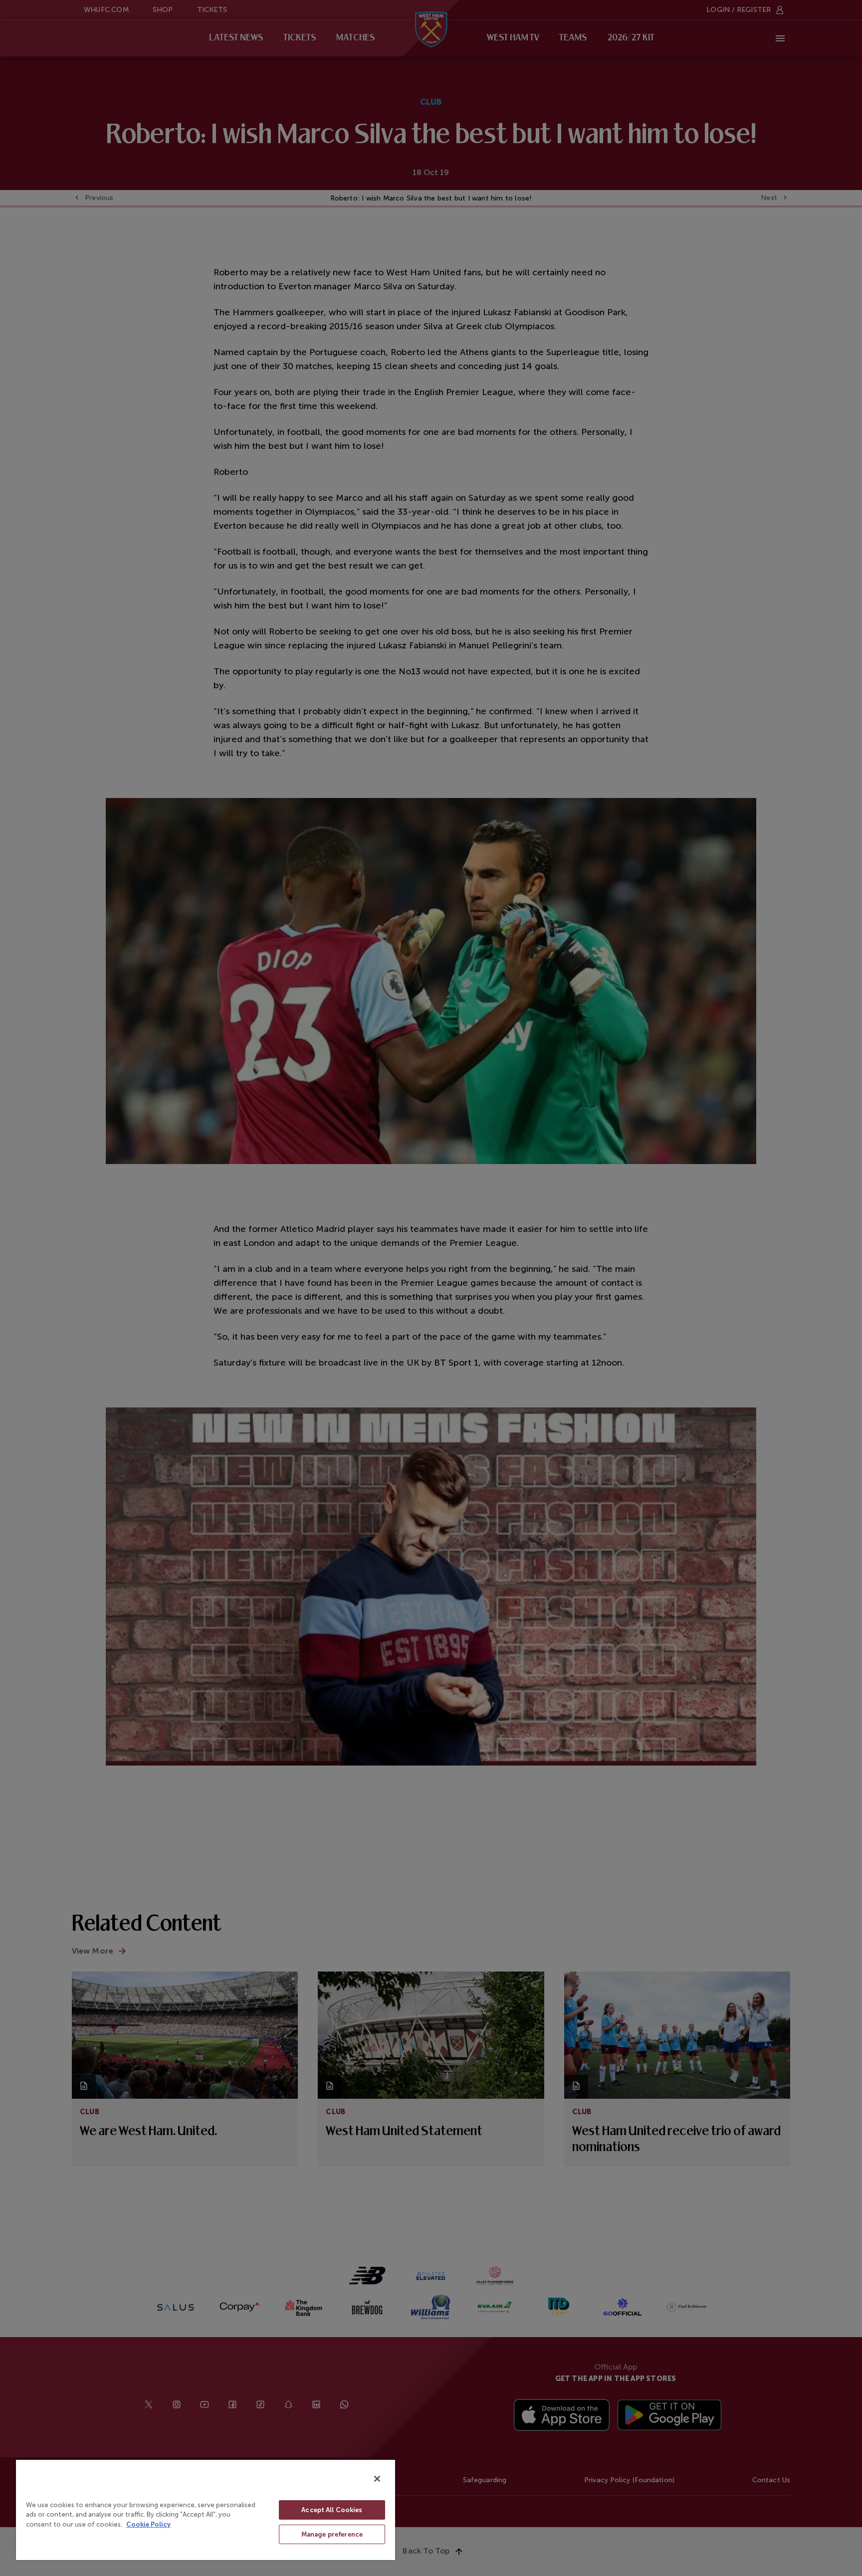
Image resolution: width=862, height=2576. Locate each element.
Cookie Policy (148, 2524)
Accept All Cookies (332, 2510)
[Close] (377, 2479)
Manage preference (332, 2534)
